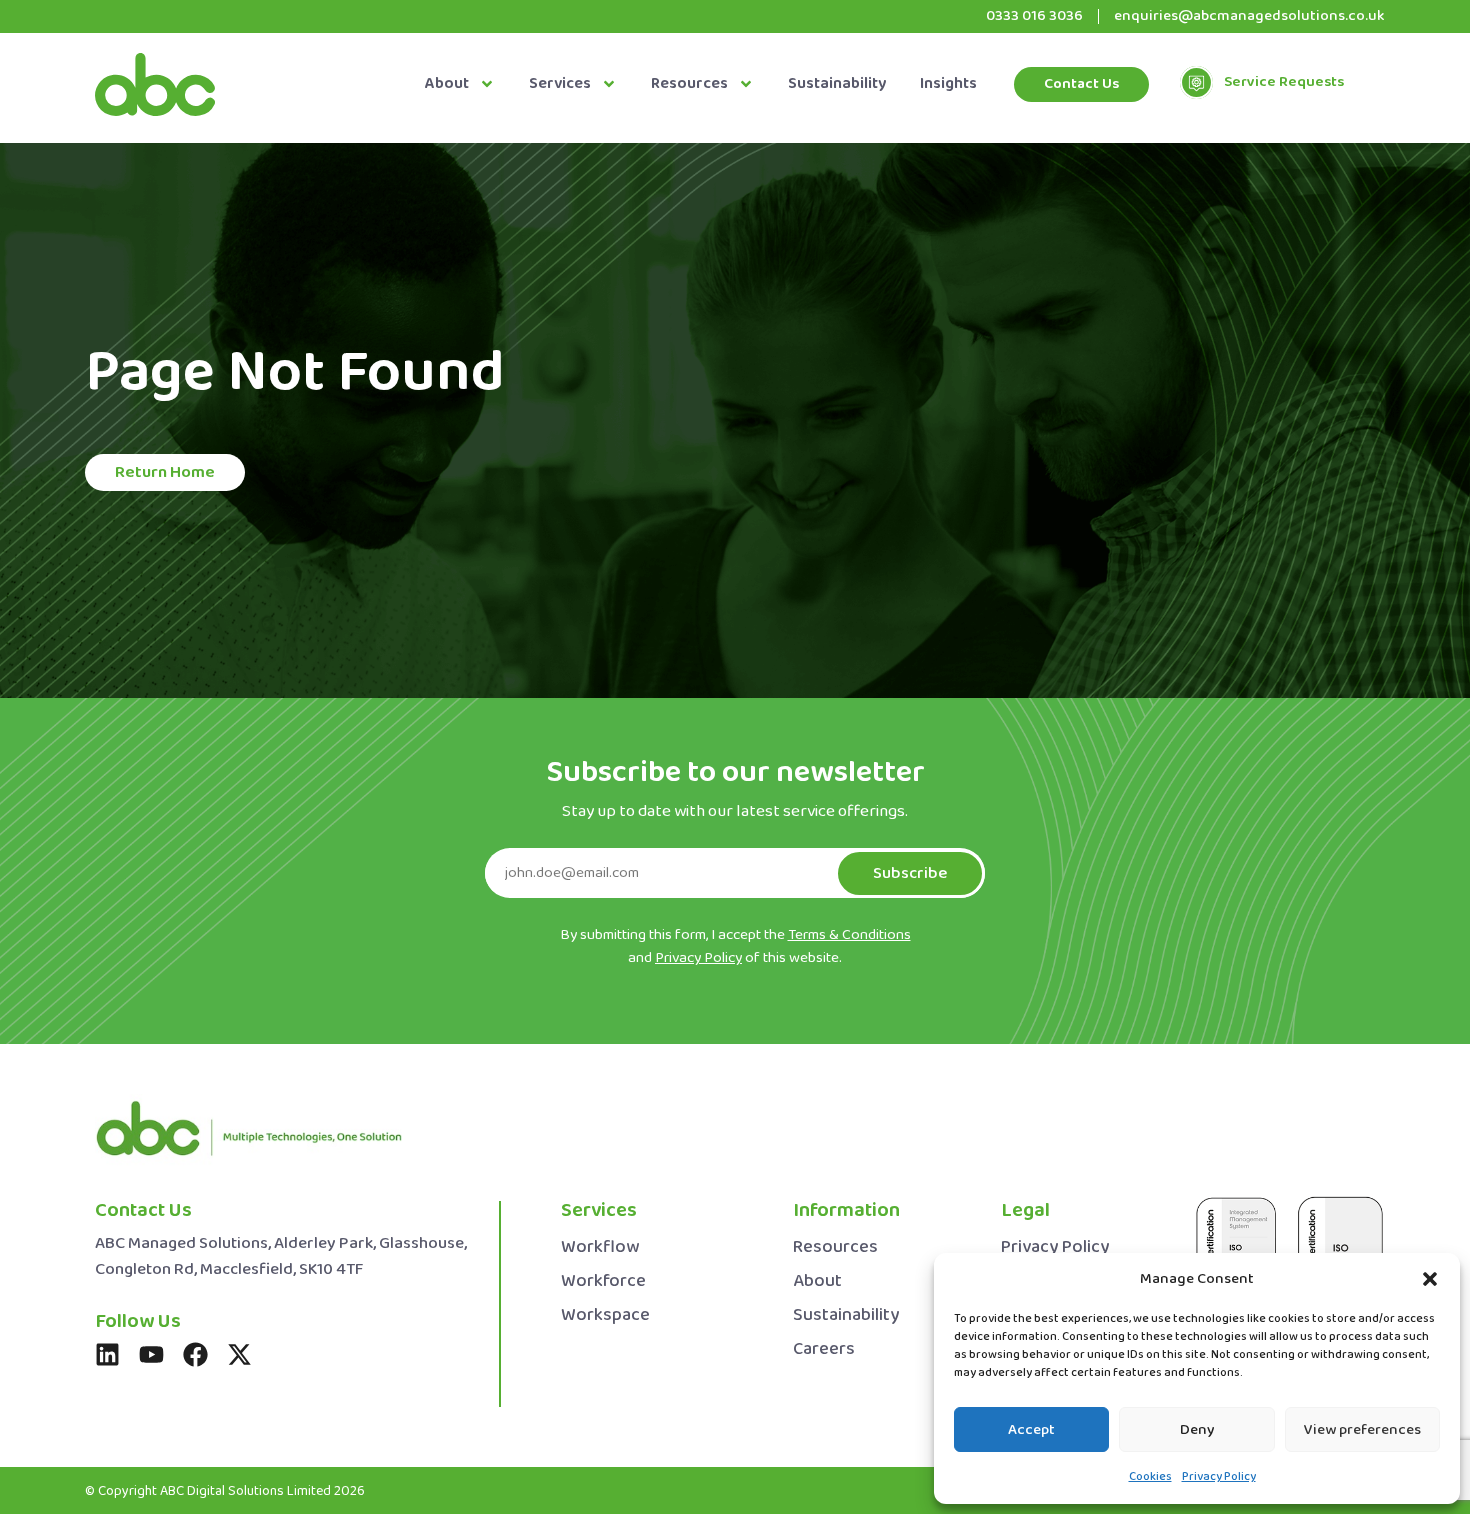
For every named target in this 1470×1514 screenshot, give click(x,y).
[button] (1430, 1279)
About (447, 84)
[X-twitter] (239, 1354)
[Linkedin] (107, 1354)
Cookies (1150, 1477)
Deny (1197, 1430)
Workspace (605, 1315)
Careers (824, 1349)
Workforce (603, 1281)
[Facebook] (195, 1354)
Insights (948, 84)
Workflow (600, 1247)
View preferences (1362, 1430)
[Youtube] (151, 1354)
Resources (689, 84)
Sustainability (837, 84)
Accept (1031, 1430)
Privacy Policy (1219, 1477)
